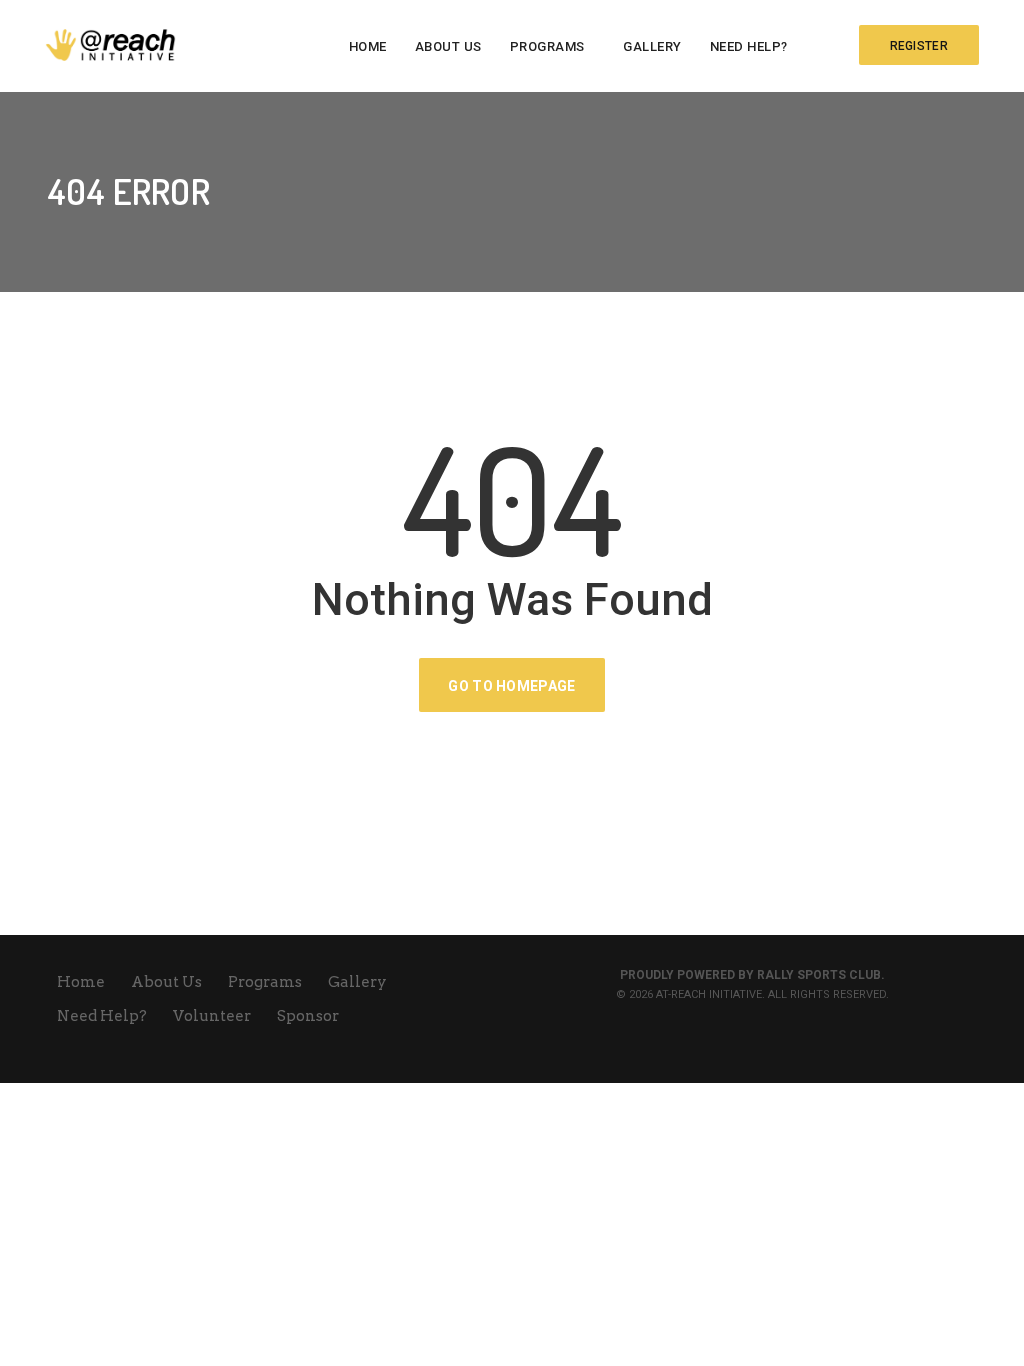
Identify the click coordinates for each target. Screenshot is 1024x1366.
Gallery (652, 46)
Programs (547, 46)
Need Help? (749, 46)
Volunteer (213, 1016)
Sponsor (308, 1016)
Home (368, 46)
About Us (448, 46)
